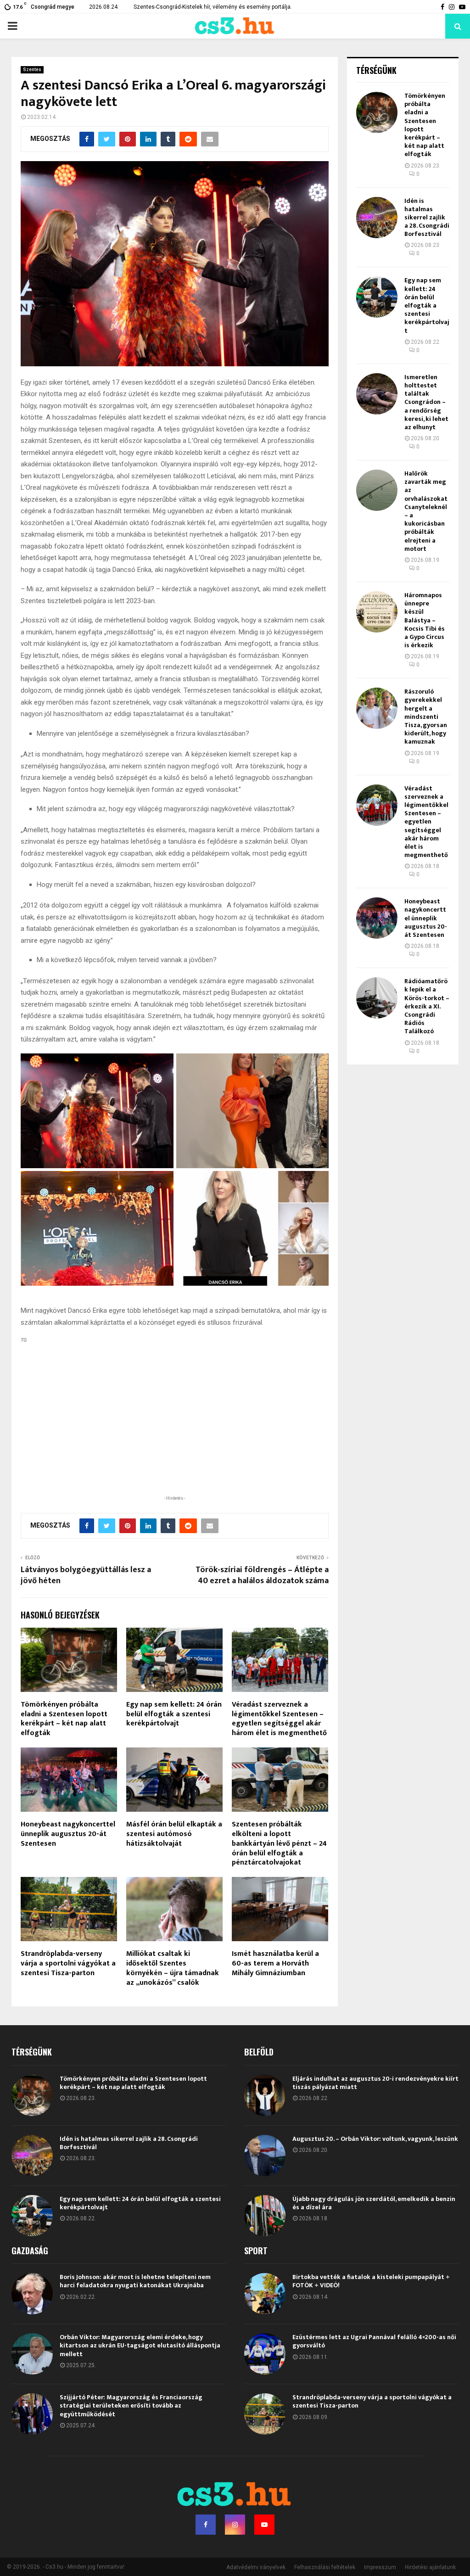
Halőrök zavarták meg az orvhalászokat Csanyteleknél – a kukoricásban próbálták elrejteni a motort (426, 511)
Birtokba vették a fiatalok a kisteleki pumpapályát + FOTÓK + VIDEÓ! (371, 2281)
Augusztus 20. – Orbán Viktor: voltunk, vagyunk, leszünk (375, 2139)
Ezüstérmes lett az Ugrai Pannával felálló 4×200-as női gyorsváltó (374, 2341)
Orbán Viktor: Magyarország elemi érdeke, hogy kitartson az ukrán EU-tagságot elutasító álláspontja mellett (140, 2345)
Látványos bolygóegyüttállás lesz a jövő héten (86, 1575)
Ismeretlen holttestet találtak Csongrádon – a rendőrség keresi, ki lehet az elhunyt (426, 402)
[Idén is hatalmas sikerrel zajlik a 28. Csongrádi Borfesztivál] (377, 218)
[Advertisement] (174, 1434)
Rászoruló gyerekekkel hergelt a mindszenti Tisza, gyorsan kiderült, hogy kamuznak (426, 717)
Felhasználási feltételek (325, 2567)
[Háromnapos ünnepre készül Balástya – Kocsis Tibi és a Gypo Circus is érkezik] (377, 612)
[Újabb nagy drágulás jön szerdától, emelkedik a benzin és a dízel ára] (265, 2216)
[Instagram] (235, 2525)
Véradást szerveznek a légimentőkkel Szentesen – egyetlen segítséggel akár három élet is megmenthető (279, 1719)
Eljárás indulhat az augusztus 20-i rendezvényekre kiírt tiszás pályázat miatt (375, 2083)
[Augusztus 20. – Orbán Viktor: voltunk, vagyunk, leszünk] (265, 2156)
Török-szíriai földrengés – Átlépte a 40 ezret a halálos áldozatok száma (262, 1575)
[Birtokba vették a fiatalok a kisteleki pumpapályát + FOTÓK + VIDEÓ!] (265, 2294)
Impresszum (380, 2567)
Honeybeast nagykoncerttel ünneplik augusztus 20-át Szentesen (68, 1834)
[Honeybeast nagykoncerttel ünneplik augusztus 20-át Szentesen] (377, 918)
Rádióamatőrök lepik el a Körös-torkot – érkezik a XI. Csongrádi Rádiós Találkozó (427, 1006)
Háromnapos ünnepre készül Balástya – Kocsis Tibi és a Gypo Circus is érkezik (425, 620)
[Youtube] (264, 2525)
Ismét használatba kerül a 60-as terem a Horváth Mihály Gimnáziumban (275, 1963)
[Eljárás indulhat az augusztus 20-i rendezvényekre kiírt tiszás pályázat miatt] (265, 2095)
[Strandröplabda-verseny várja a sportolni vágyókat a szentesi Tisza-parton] (265, 2414)
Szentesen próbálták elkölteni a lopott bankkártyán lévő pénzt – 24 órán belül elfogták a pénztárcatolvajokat (279, 1843)
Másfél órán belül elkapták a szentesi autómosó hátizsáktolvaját (174, 1834)
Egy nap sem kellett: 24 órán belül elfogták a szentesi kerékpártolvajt (174, 1714)
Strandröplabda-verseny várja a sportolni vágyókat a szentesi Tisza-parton (68, 1963)
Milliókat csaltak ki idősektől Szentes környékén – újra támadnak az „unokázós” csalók (173, 1968)
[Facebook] (206, 2525)
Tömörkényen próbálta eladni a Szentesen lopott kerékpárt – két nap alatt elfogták (64, 1719)
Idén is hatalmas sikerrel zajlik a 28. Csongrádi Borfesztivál (427, 218)
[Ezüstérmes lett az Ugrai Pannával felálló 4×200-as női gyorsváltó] (265, 2354)
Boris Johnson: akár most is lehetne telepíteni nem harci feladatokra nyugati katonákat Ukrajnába (135, 2281)
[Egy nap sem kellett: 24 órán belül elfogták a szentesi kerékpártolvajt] (377, 297)
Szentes (32, 70)
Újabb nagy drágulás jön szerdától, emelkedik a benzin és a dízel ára (374, 2203)
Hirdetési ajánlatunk (430, 2567)
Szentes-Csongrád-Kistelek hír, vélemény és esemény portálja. (213, 7)
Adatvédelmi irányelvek (256, 2567)
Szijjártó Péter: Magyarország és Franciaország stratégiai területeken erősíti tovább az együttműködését (131, 2405)
